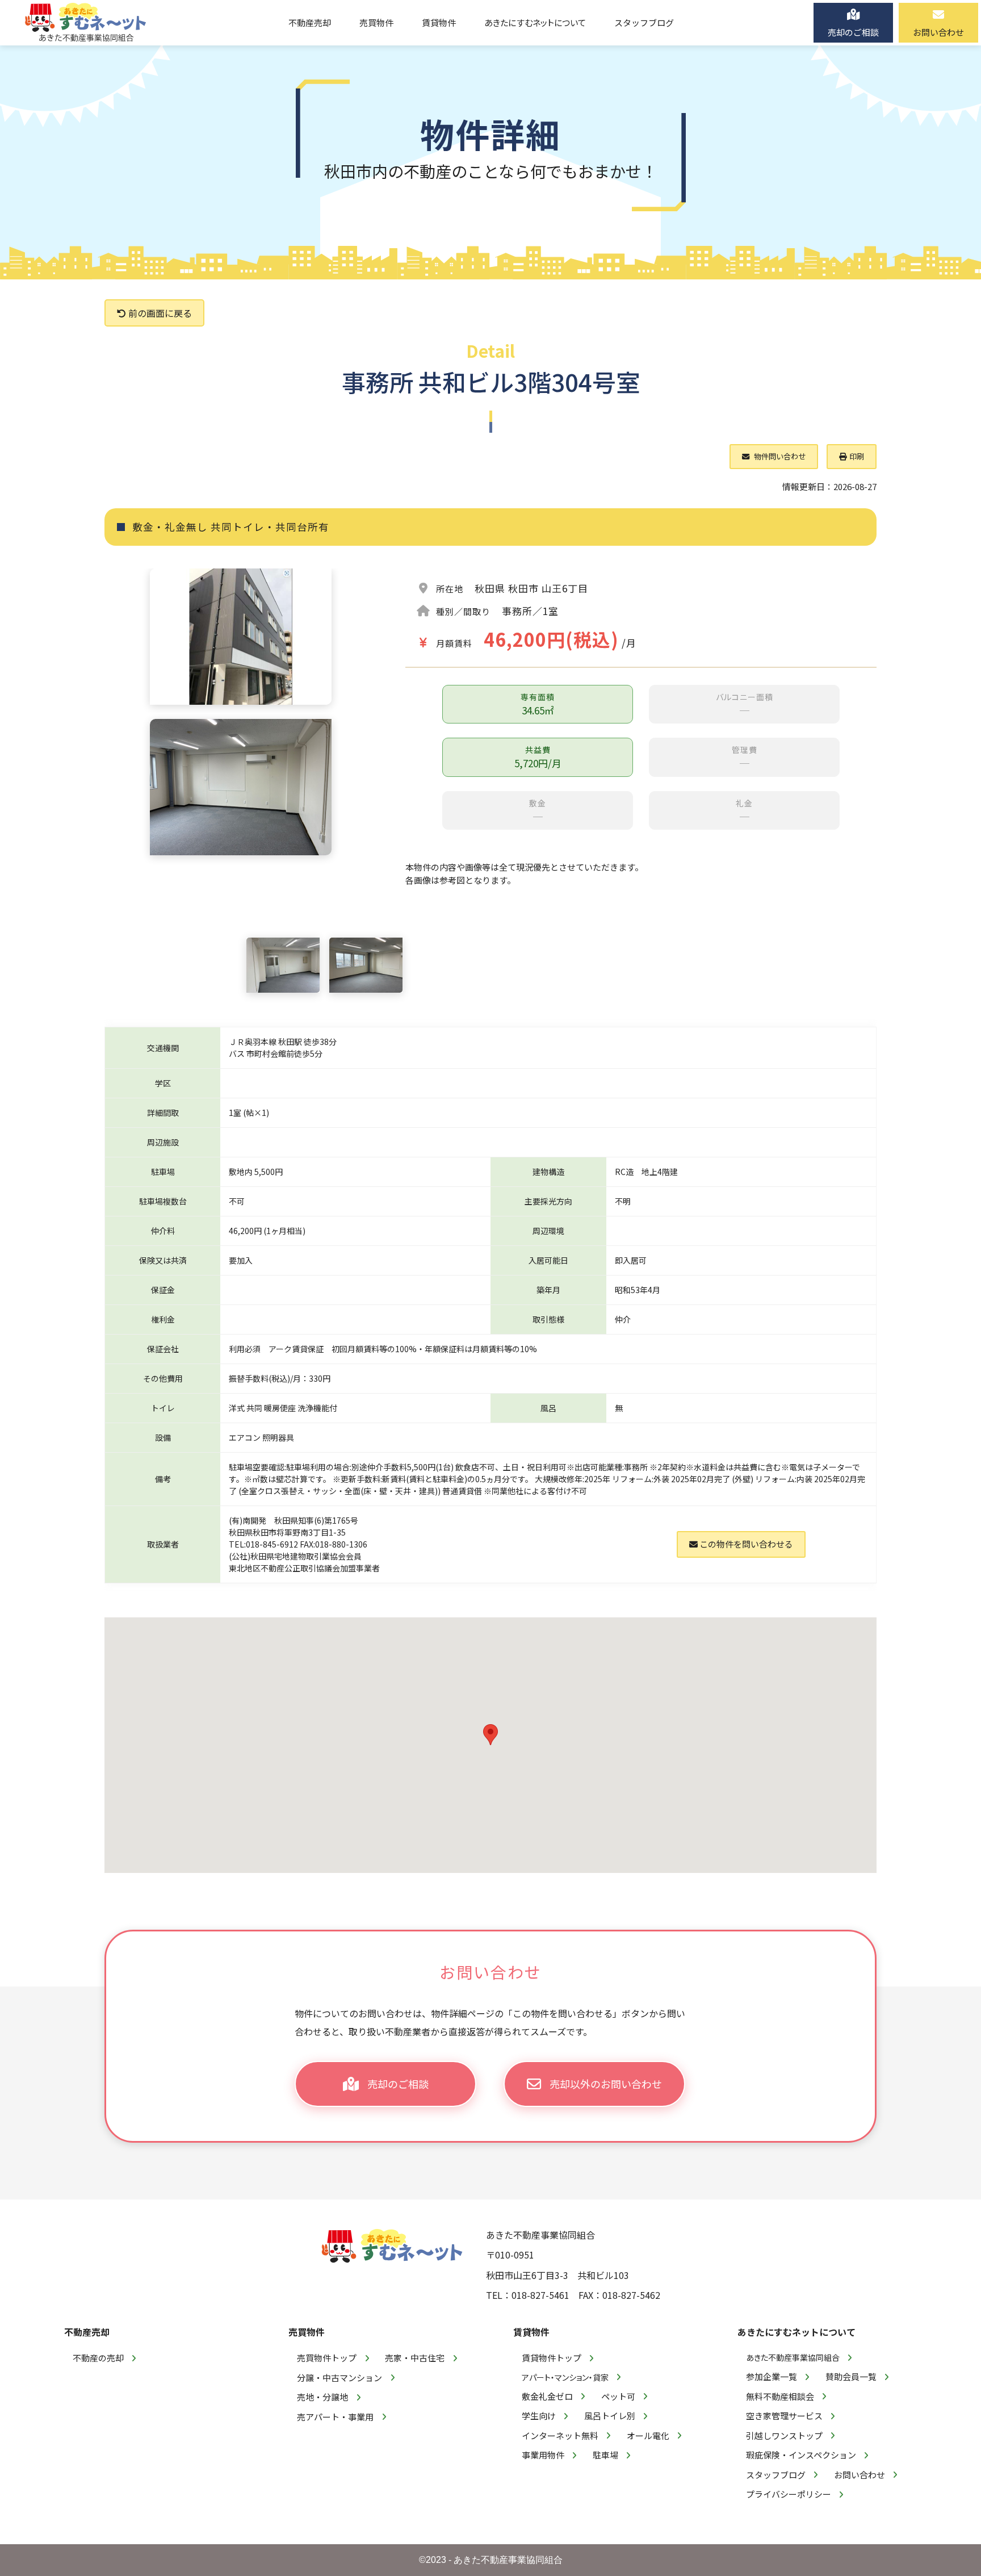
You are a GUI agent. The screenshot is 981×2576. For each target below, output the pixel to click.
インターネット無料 (560, 2435)
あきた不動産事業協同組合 (793, 2357)
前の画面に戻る (159, 313)
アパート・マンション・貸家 (565, 2377)
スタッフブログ (776, 2475)
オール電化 (648, 2435)
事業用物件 (543, 2455)
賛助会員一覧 (851, 2376)
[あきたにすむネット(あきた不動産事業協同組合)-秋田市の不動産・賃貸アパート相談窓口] (86, 23)
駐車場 (605, 2455)
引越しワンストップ (784, 2435)
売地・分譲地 (322, 2397)
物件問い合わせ (779, 456)
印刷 (857, 456)
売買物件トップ (327, 2358)
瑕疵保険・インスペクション (801, 2455)
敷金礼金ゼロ (547, 2396)
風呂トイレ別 (610, 2416)
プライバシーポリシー (789, 2494)
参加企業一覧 (772, 2376)
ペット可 (618, 2396)
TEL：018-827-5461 (528, 2295)
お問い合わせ (860, 2475)
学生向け (539, 2416)
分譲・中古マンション (339, 2378)
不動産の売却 (98, 2358)
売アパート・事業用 (335, 2417)
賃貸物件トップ (552, 2358)
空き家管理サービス (784, 2416)
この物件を (745, 1544)
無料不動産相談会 (780, 2396)
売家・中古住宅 (415, 2358)
